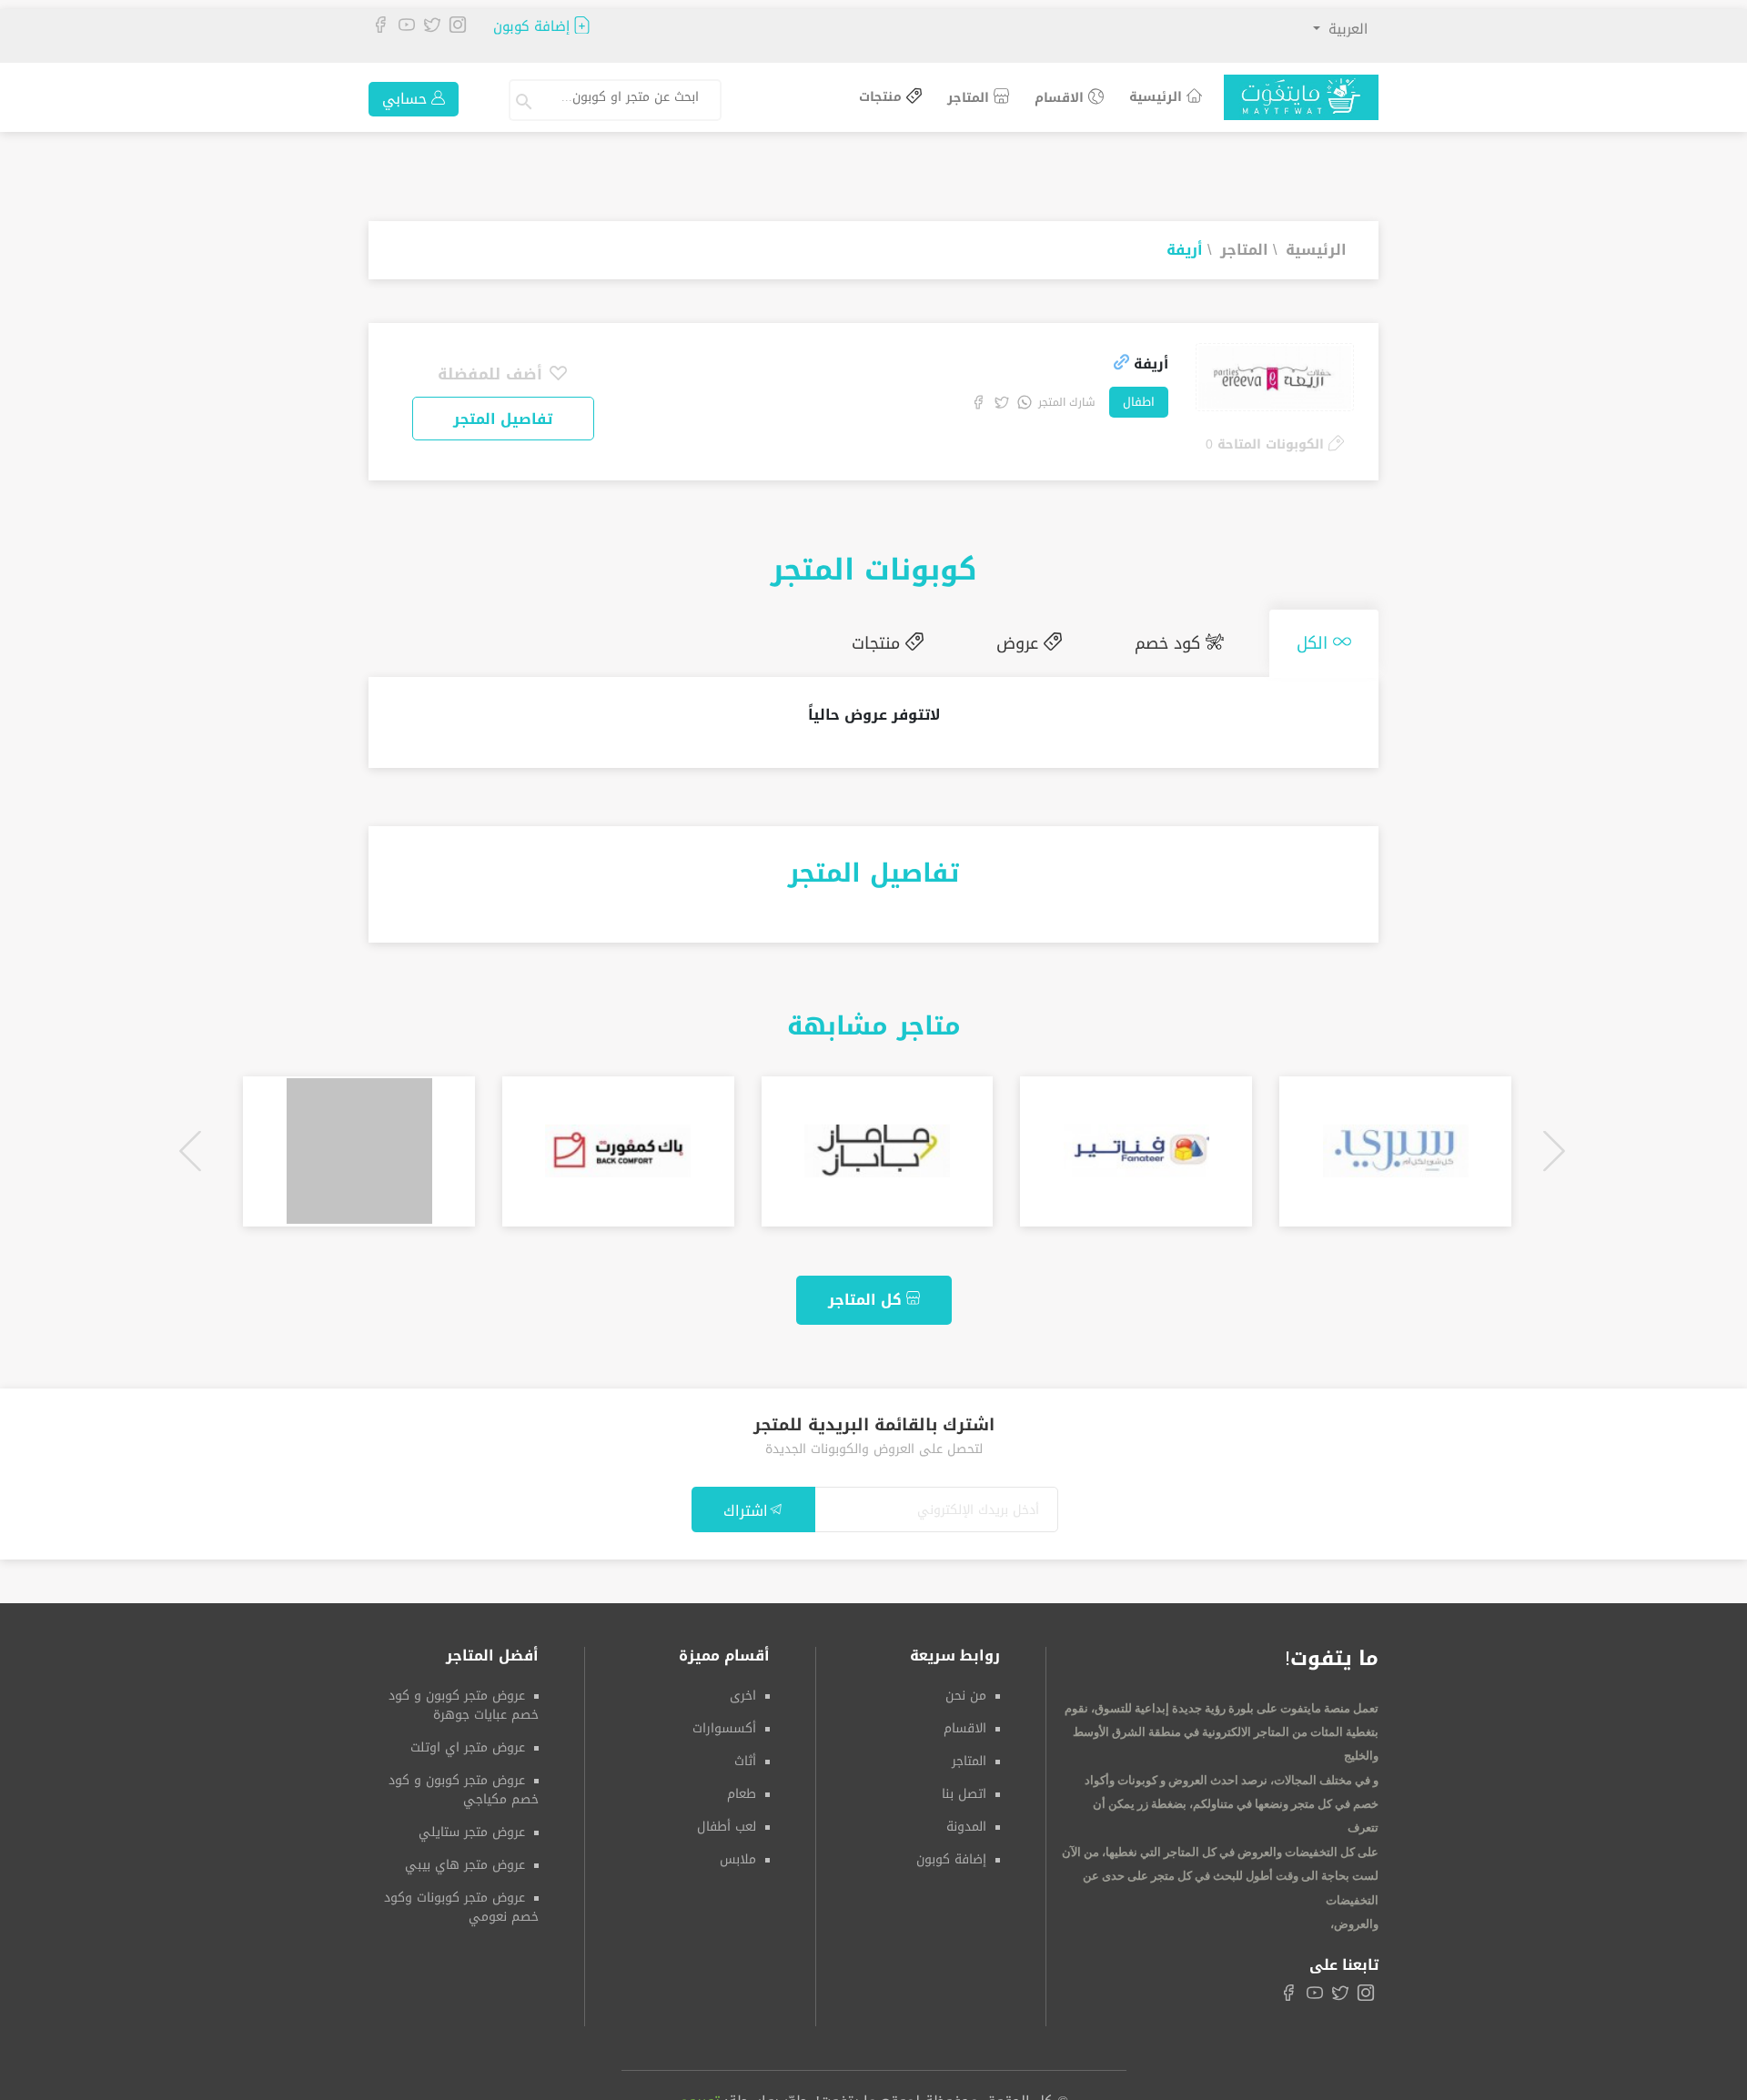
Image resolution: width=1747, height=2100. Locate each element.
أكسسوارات (724, 1721)
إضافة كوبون (534, 27)
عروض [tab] (1065, 640)
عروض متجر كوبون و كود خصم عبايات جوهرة (464, 1698)
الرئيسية (1158, 97)
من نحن (966, 1688)
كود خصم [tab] (1197, 640)
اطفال (1139, 402)
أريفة (1185, 250)
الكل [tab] (1324, 640)
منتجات (883, 98)
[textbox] (624, 97)
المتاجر (970, 98)
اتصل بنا (964, 1787)
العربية (1346, 29)
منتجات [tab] (942, 640)
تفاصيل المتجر (503, 419)
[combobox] (631, 100)
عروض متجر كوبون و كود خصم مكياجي (464, 1782)
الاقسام (1061, 98)
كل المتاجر (867, 1292)
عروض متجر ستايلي (472, 1825)
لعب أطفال (727, 1819)
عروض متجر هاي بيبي (465, 1858)
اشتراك (746, 1504)
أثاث (745, 1754)
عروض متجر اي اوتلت (468, 1740)
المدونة (966, 1819)
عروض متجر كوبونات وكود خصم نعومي (461, 1900)
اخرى (743, 1688)
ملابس (738, 1852)
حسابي (407, 99)
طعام (742, 1787)
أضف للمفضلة (493, 374)
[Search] (526, 100)
